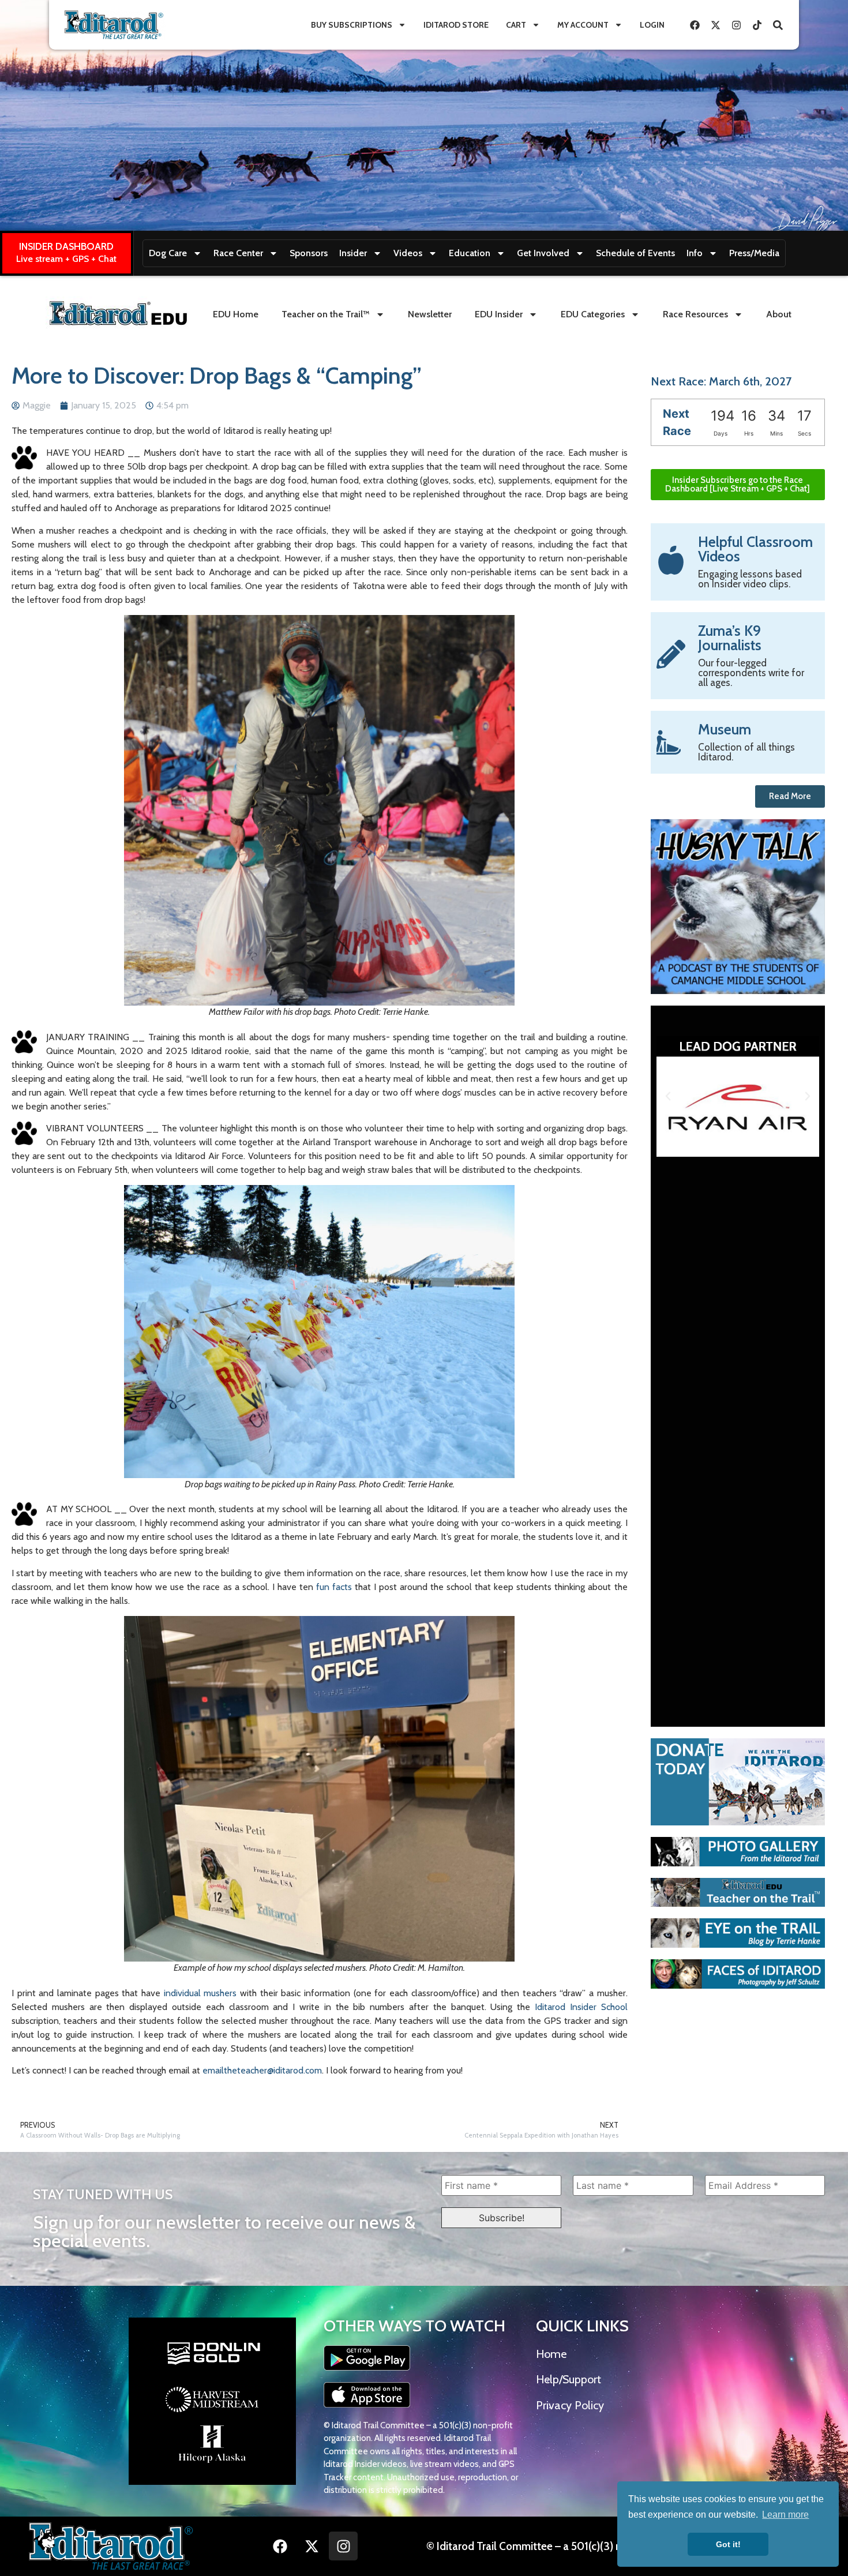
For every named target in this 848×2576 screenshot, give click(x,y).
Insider (353, 253)
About (779, 314)
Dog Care (168, 253)
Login (652, 25)
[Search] (778, 25)
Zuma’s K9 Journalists (730, 638)
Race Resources (695, 314)
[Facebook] (695, 25)
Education (470, 253)
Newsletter (430, 314)
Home (551, 2354)
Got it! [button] (728, 2544)
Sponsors (309, 253)
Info (695, 253)
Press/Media (754, 253)
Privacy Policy (570, 2405)
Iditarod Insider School (581, 2007)
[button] (668, 1096)
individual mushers (200, 1993)
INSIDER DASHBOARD (66, 246)
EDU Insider (499, 314)
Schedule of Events (635, 253)
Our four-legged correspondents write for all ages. (751, 673)
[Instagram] (736, 25)
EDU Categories (593, 314)
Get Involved (543, 253)
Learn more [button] (785, 2515)
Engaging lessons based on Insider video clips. (750, 579)
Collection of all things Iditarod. (746, 752)
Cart (516, 25)
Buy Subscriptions (352, 25)
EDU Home (236, 314)
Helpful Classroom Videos (755, 549)
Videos (408, 253)
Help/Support (569, 2379)
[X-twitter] (715, 25)
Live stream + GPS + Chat (66, 259)
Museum (725, 729)
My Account (583, 25)
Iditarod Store (456, 25)
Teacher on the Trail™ (326, 314)
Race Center (238, 253)
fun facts (334, 1587)
